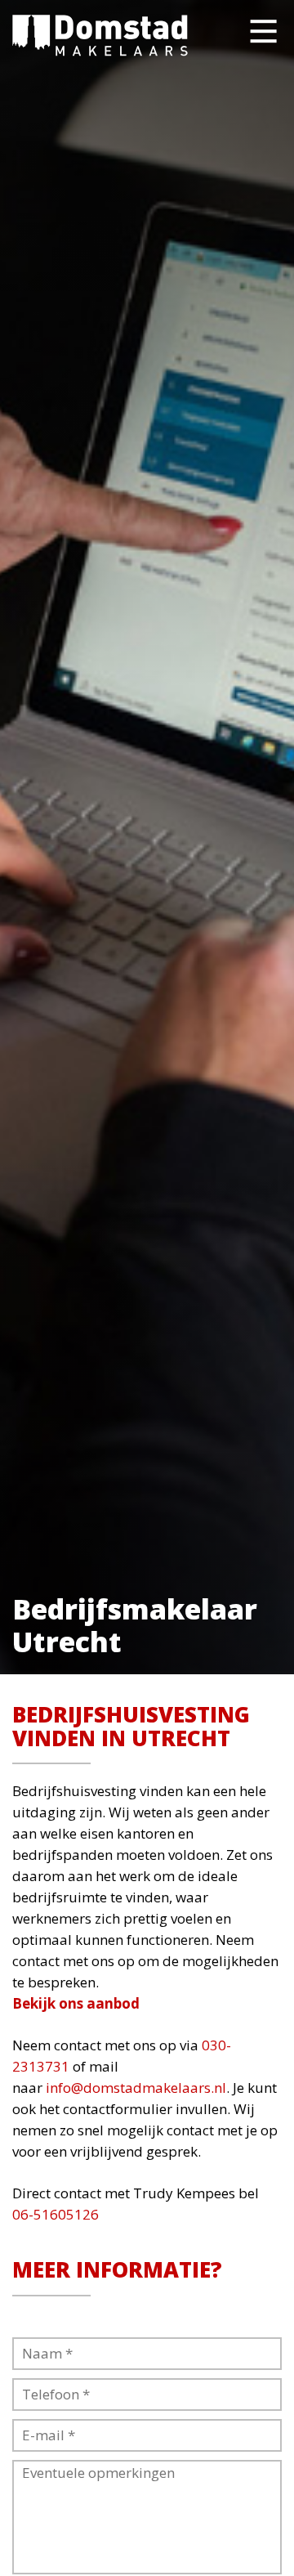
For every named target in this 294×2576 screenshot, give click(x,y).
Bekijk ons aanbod (76, 2003)
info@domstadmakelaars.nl (136, 2088)
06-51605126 (56, 2214)
